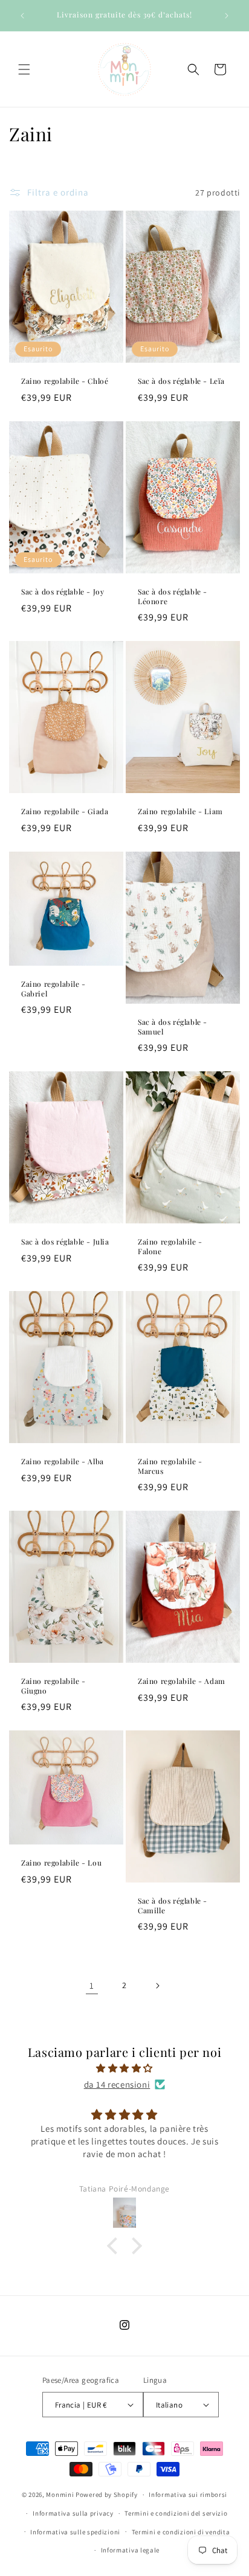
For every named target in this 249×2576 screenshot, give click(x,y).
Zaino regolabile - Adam (182, 1681)
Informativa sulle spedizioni (75, 2532)
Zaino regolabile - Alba (63, 1462)
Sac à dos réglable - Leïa (181, 381)
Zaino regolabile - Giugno (53, 1686)
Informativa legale (131, 2550)
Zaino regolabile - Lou (61, 1863)
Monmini (60, 2495)
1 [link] (92, 1985)
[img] (124, 2068)
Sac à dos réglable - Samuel (173, 1027)
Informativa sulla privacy (73, 2513)
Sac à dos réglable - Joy (63, 592)
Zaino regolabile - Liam (180, 811)
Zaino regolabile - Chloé (65, 381)
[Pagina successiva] (157, 1986)
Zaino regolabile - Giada (65, 811)
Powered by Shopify (107, 2495)
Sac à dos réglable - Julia (65, 1242)
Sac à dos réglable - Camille (173, 1906)
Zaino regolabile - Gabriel (53, 989)
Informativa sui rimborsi (188, 2495)
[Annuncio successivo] (227, 16)
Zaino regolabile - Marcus (170, 1466)
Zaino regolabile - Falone (170, 1247)
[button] (24, 69)
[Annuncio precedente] (22, 16)
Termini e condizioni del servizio (176, 2513)
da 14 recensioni (117, 2084)
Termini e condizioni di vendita (181, 2532)
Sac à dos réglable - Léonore (173, 597)
